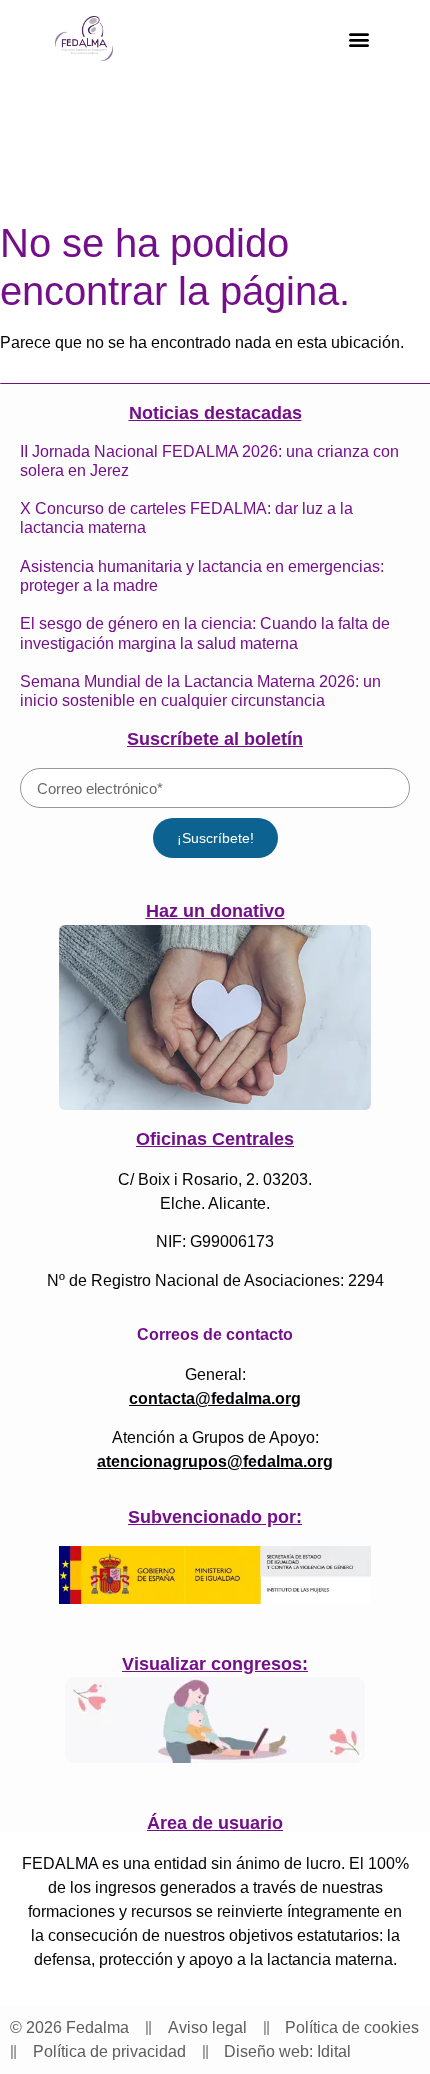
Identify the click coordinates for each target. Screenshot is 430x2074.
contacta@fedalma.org (215, 1398)
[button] (358, 38)
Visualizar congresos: (215, 1664)
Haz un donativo (215, 911)
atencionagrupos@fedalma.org (215, 1461)
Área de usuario (215, 1823)
